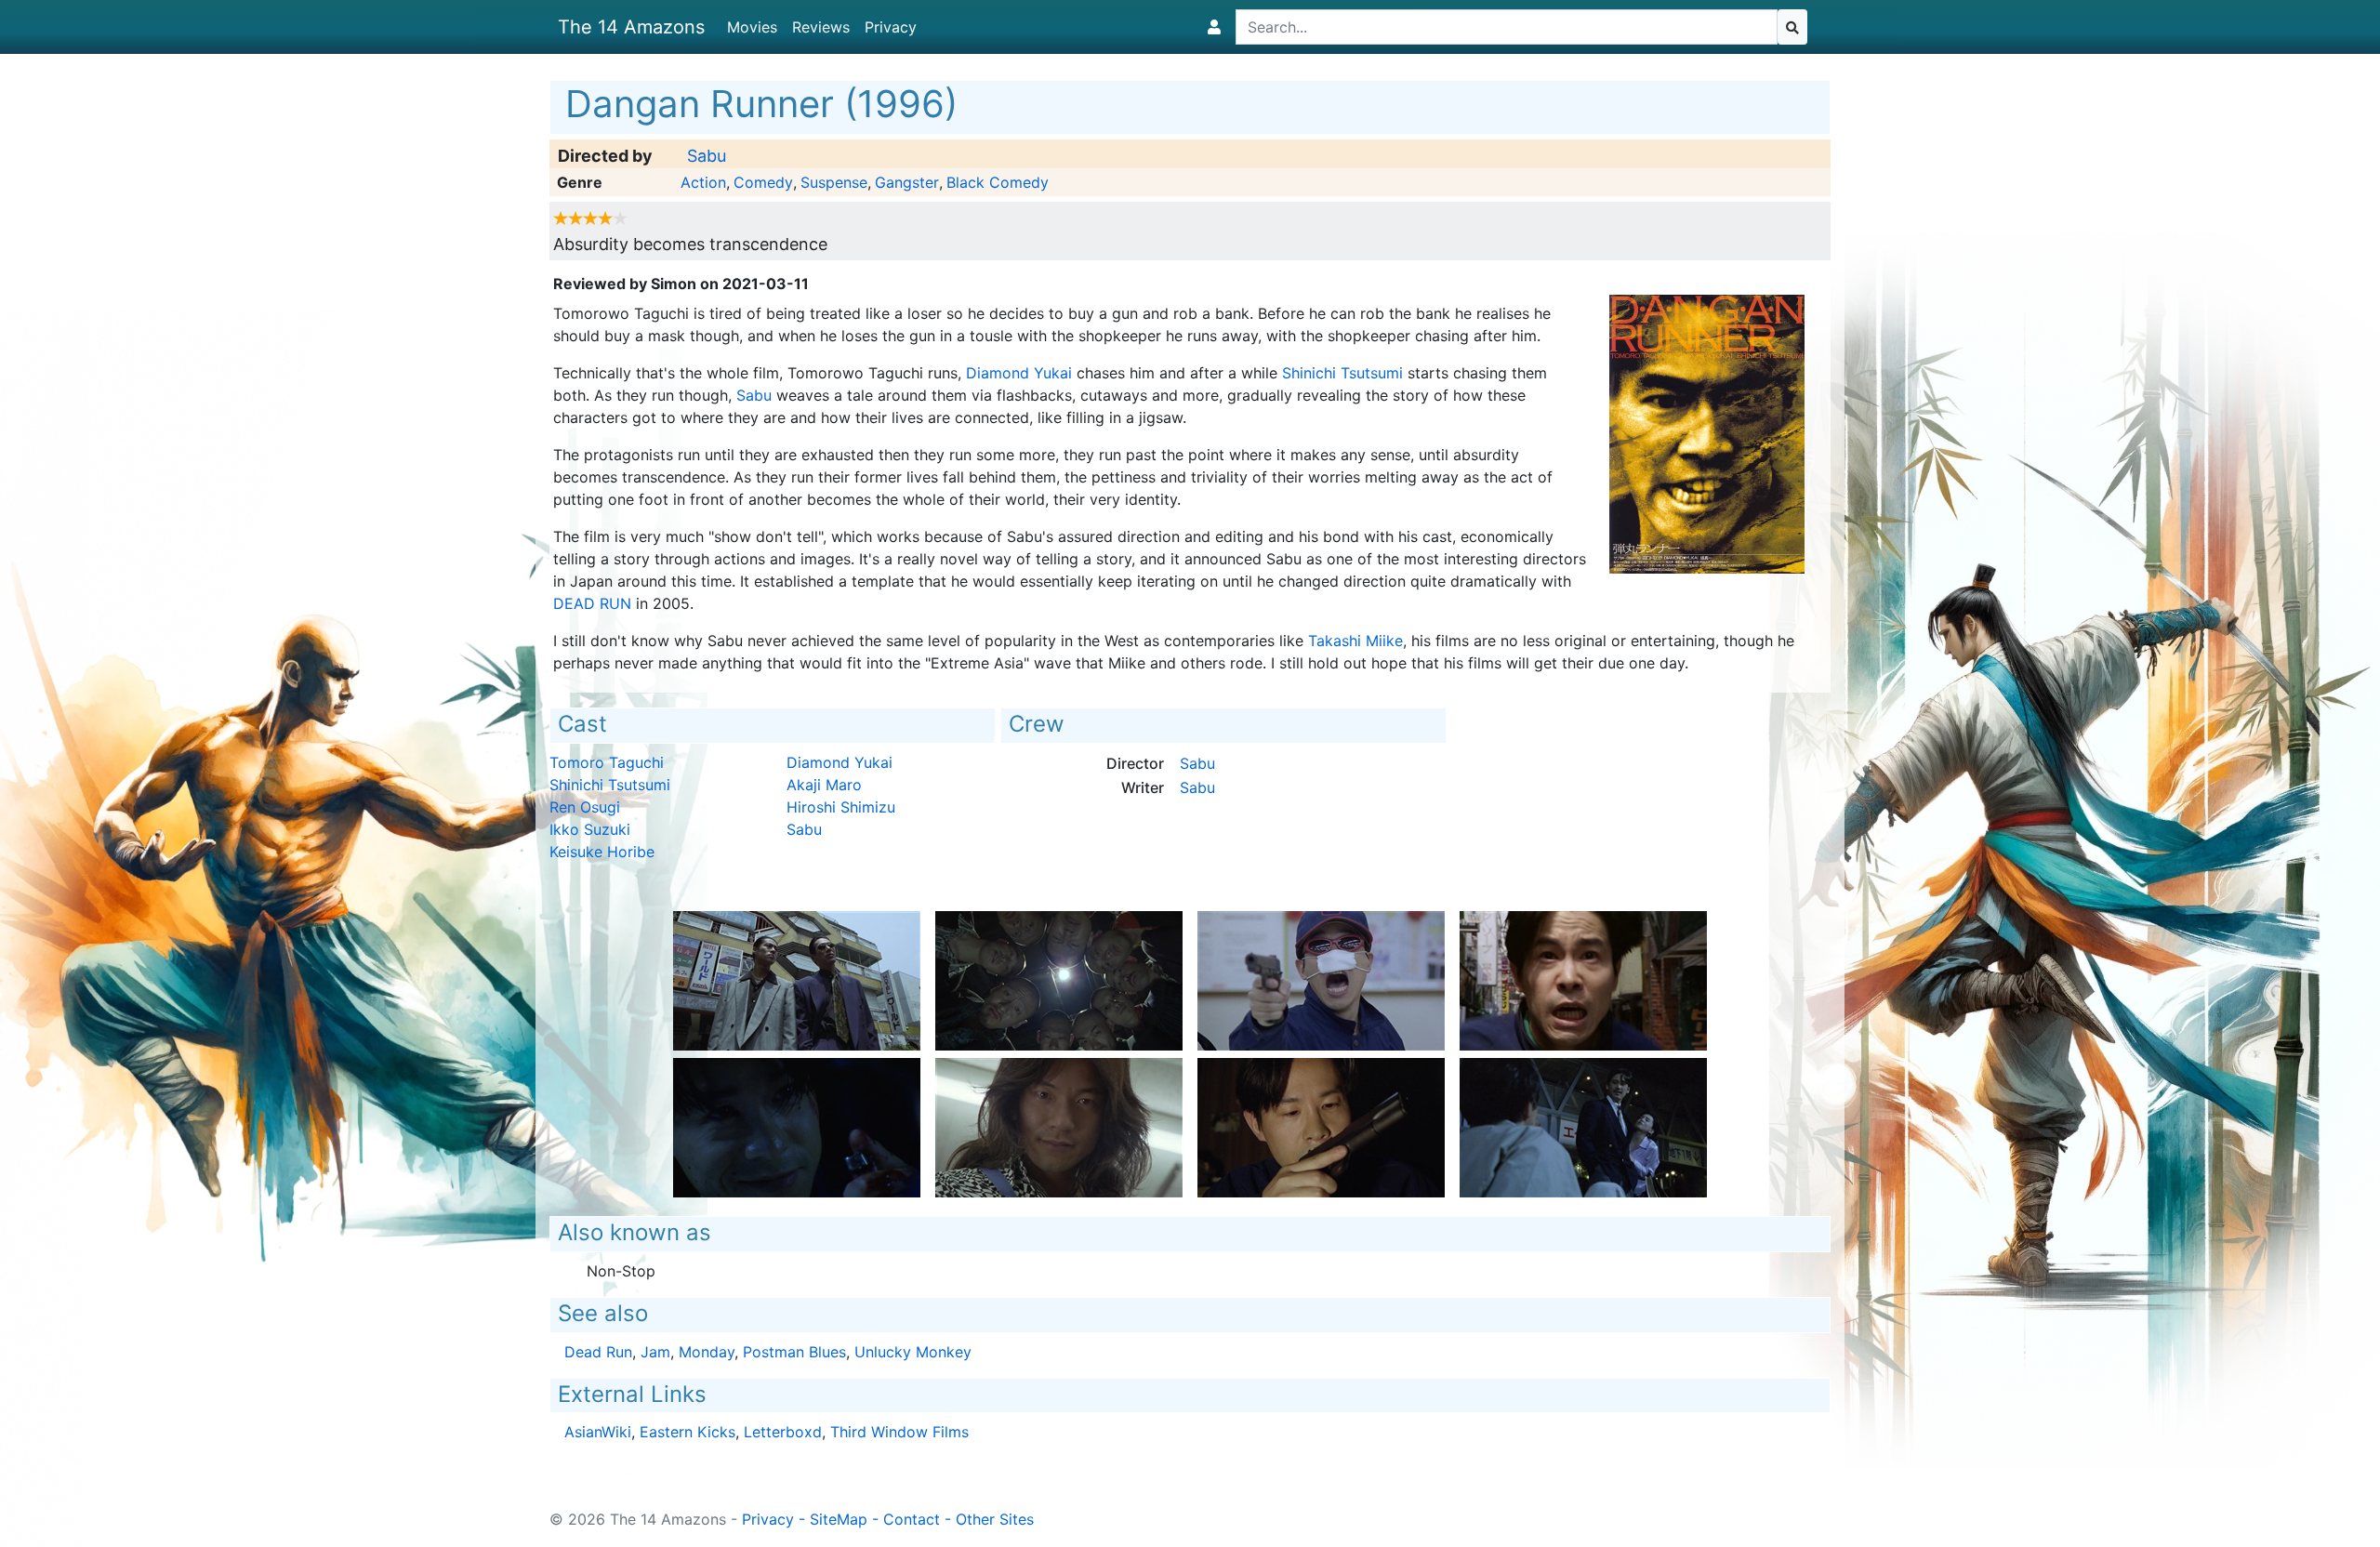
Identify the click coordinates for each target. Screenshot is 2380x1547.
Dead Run (592, 603)
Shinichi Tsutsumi (1342, 373)
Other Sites (995, 1519)
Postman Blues (794, 1352)
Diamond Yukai (1019, 373)
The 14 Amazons (631, 27)
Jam (655, 1352)
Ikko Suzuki (590, 829)
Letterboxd (783, 1432)
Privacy (891, 27)
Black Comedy (998, 182)
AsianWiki (598, 1432)
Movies (752, 27)
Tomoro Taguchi (607, 762)
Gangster (907, 182)
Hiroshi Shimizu (841, 807)
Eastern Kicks (688, 1432)
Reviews (821, 27)
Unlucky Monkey (913, 1352)
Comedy (763, 182)
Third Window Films (899, 1432)
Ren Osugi (585, 807)
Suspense (834, 182)
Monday (707, 1352)
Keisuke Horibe (602, 852)
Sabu (707, 156)
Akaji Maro (824, 785)
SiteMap (839, 1519)
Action (703, 182)
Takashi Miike (1355, 641)
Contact (912, 1519)
